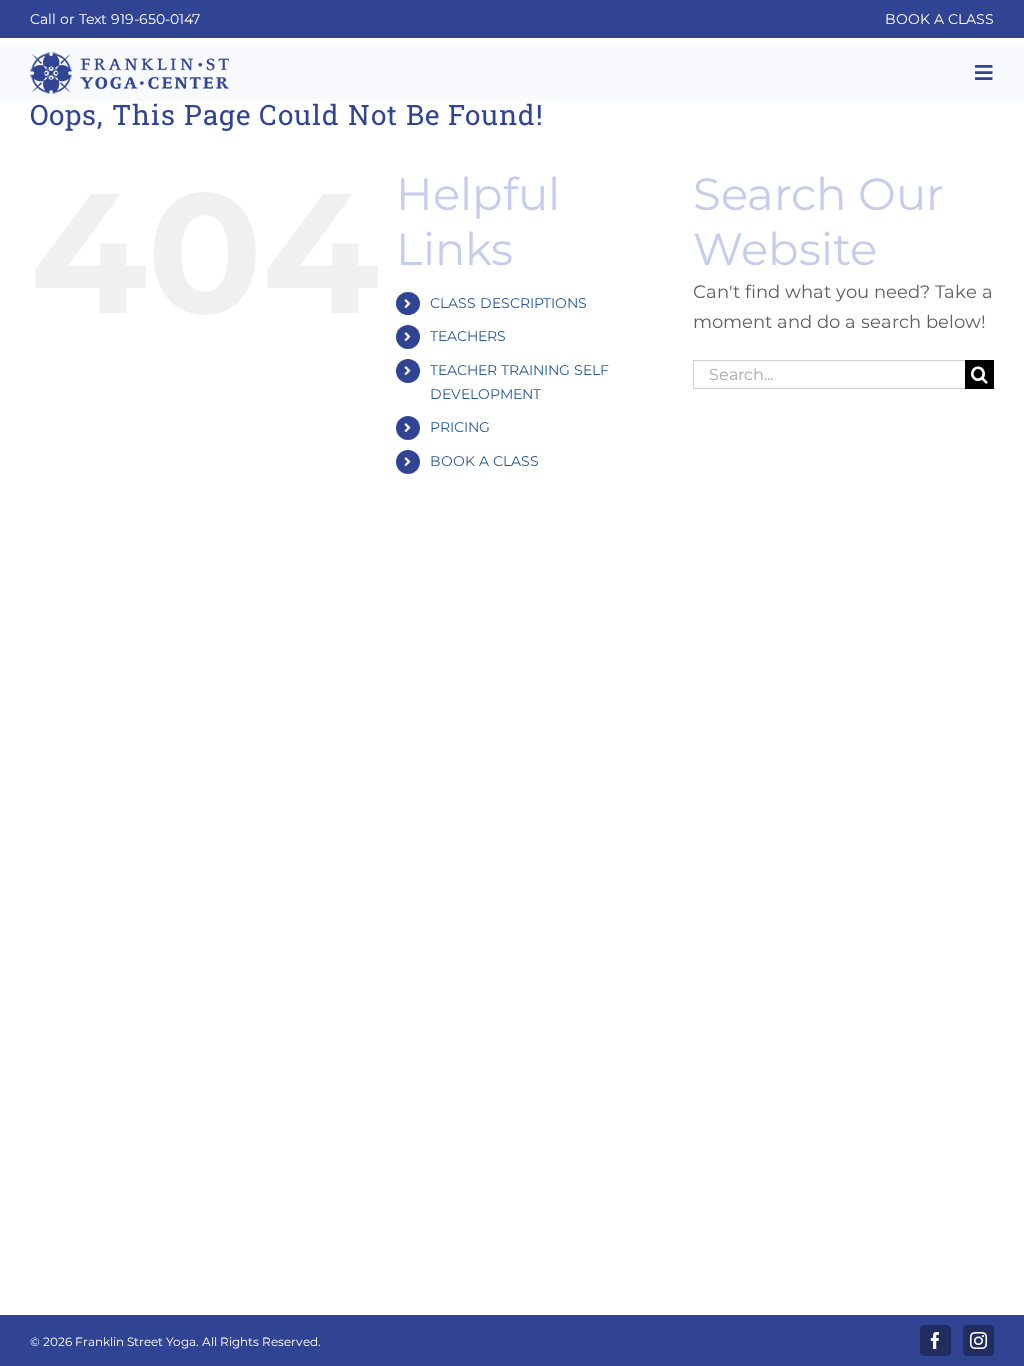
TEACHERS (468, 336)
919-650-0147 (155, 19)
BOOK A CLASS (939, 19)
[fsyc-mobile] (130, 59)
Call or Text (70, 19)
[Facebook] (935, 1340)
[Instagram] (978, 1340)
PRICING (460, 427)
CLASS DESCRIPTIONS (508, 303)
